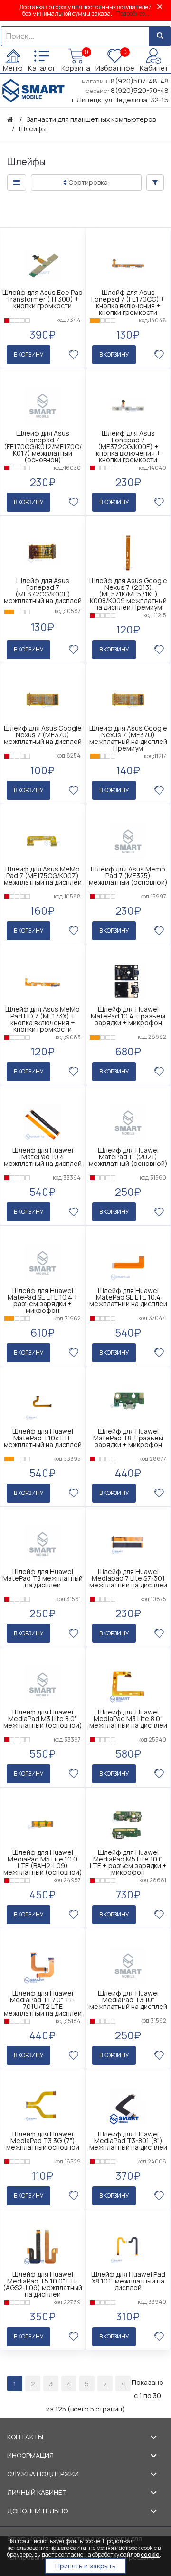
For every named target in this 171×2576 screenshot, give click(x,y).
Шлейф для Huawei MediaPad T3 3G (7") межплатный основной (43, 2141)
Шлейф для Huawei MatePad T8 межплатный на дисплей (43, 1578)
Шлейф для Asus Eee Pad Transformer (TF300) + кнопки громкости (43, 299)
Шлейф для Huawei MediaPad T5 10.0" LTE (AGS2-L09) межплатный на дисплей (43, 2284)
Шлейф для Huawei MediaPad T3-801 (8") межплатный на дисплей (128, 2141)
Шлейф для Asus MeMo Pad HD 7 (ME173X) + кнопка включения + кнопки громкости (43, 1019)
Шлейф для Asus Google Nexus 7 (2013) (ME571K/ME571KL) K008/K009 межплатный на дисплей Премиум (128, 594)
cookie (150, 2554)
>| (123, 2384)
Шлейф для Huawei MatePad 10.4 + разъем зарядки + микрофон (128, 1016)
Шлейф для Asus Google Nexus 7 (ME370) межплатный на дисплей (43, 735)
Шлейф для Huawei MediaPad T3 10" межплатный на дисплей (128, 2000)
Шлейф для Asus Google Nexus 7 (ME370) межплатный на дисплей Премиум (128, 738)
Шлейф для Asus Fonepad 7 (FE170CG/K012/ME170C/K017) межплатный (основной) (43, 447)
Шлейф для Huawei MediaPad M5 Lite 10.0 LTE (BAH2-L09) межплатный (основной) (43, 1862)
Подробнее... (133, 14)
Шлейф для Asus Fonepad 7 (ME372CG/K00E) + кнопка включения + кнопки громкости (128, 447)
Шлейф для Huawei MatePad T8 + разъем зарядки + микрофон (128, 1438)
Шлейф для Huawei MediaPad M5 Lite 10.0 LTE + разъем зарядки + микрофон (128, 1862)
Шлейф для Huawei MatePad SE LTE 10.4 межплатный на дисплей (128, 1297)
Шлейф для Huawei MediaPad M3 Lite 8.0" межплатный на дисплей (128, 1719)
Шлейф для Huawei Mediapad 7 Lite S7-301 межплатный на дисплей (128, 1578)
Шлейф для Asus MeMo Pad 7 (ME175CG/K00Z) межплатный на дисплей (43, 876)
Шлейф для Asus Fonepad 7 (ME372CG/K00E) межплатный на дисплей (43, 591)
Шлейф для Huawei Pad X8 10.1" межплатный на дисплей (128, 2281)
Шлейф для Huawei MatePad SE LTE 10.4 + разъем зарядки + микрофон (43, 1301)
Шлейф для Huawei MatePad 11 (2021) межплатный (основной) (128, 1157)
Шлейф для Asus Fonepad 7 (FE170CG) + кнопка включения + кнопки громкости (128, 303)
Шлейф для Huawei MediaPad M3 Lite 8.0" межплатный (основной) (43, 1719)
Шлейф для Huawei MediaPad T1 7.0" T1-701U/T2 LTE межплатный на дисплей (43, 2003)
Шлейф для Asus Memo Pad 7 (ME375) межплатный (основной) (128, 876)
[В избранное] (74, 355)
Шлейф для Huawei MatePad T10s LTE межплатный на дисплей (43, 1438)
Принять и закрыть (85, 2566)
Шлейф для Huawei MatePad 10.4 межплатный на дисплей (43, 1157)
